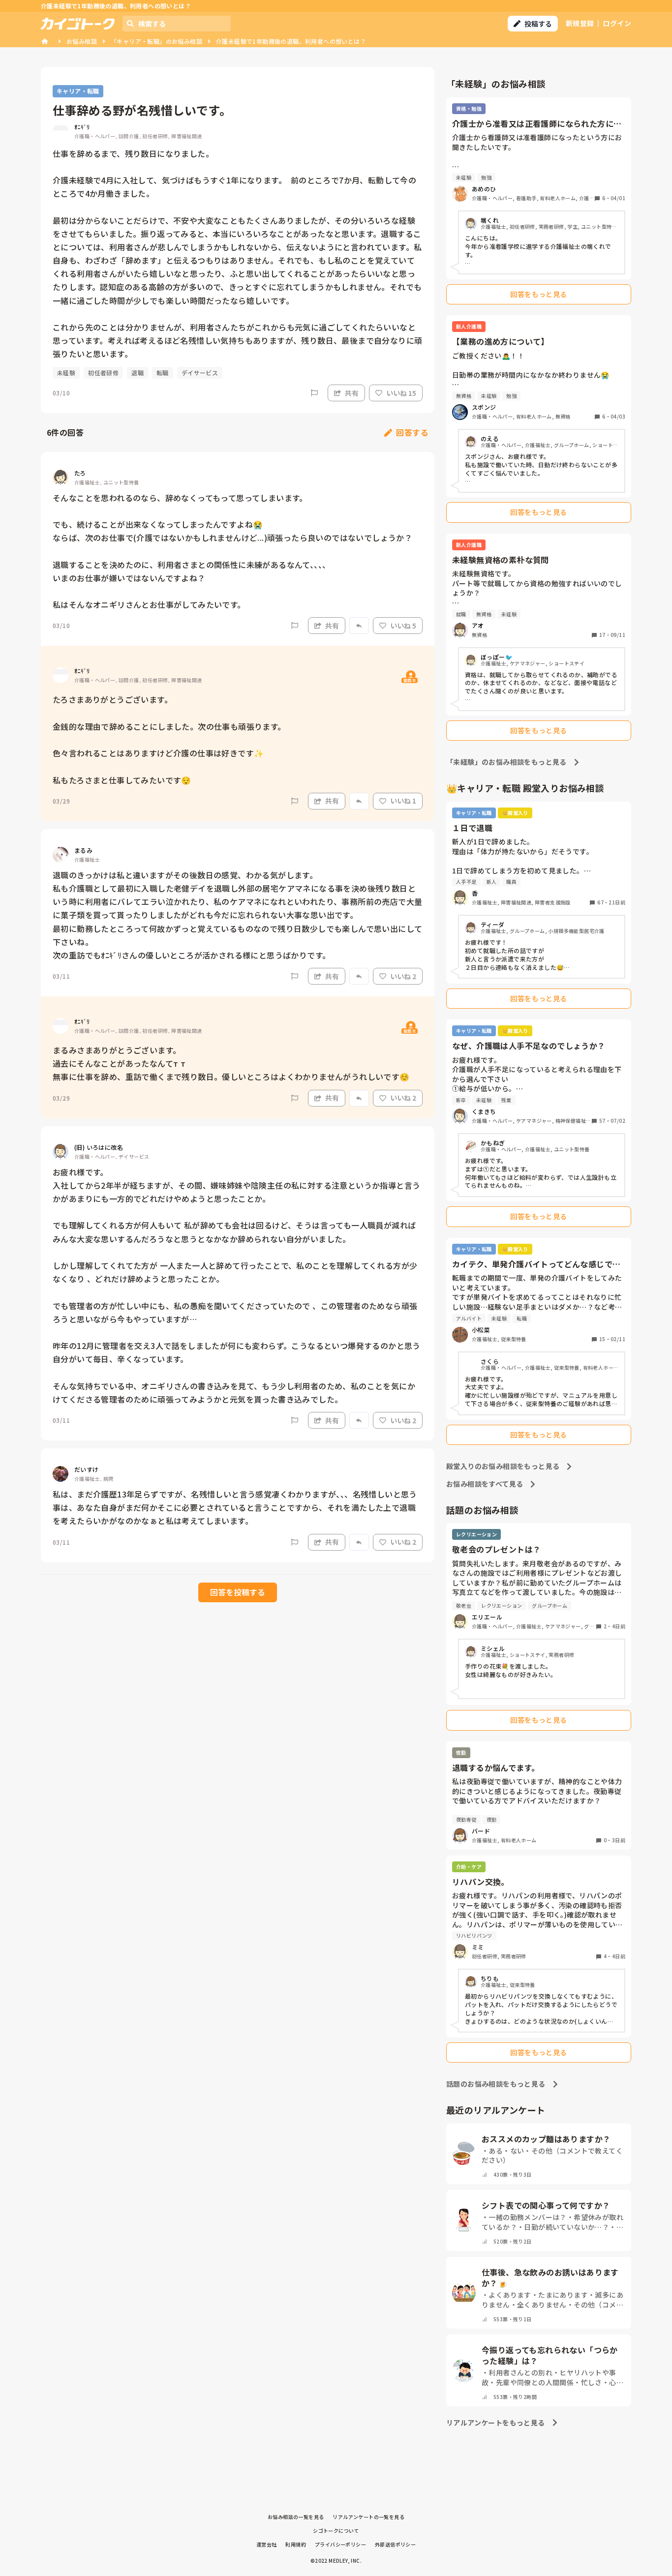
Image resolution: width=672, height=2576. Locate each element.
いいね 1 (403, 801)
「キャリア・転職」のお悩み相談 (156, 41)
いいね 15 (401, 393)
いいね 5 (403, 626)
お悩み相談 (82, 41)
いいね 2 (403, 976)
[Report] (314, 393)
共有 (352, 393)
